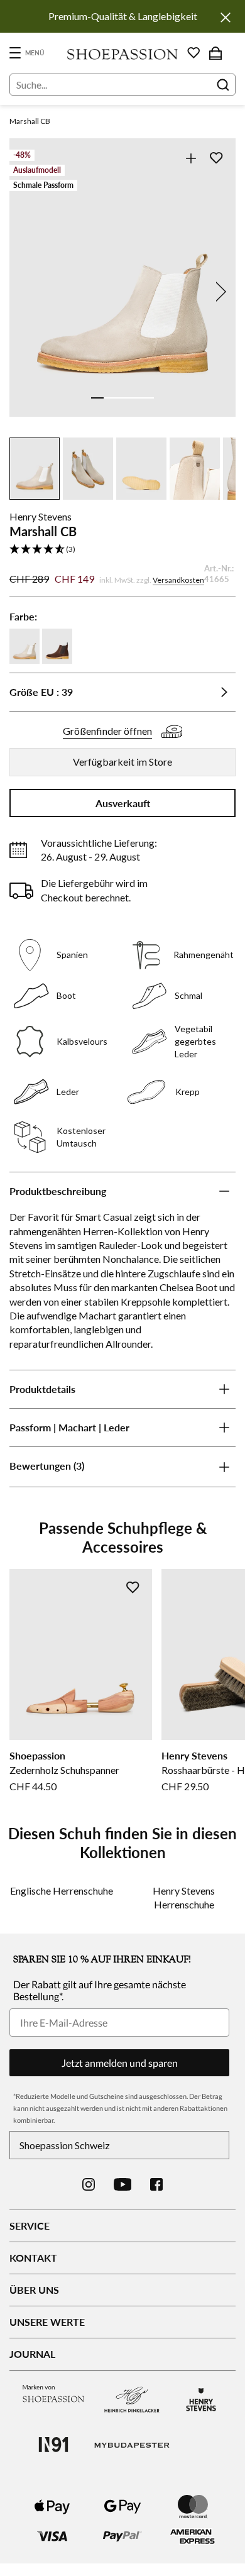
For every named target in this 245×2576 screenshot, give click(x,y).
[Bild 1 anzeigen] (97, 398)
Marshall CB (30, 121)
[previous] (26, 292)
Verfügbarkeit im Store (122, 762)
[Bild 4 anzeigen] (135, 398)
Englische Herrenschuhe (62, 1891)
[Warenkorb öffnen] (215, 53)
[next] (219, 292)
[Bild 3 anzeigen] (122, 398)
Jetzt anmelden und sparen (120, 2063)
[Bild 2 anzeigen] (110, 398)
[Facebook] (156, 2184)
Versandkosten (178, 580)
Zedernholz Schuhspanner (64, 1770)
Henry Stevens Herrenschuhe (184, 1897)
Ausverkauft (123, 803)
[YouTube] (123, 2184)
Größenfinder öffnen (107, 731)
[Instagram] (89, 2184)
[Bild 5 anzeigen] (148, 398)
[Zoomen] (191, 158)
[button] (122, 550)
